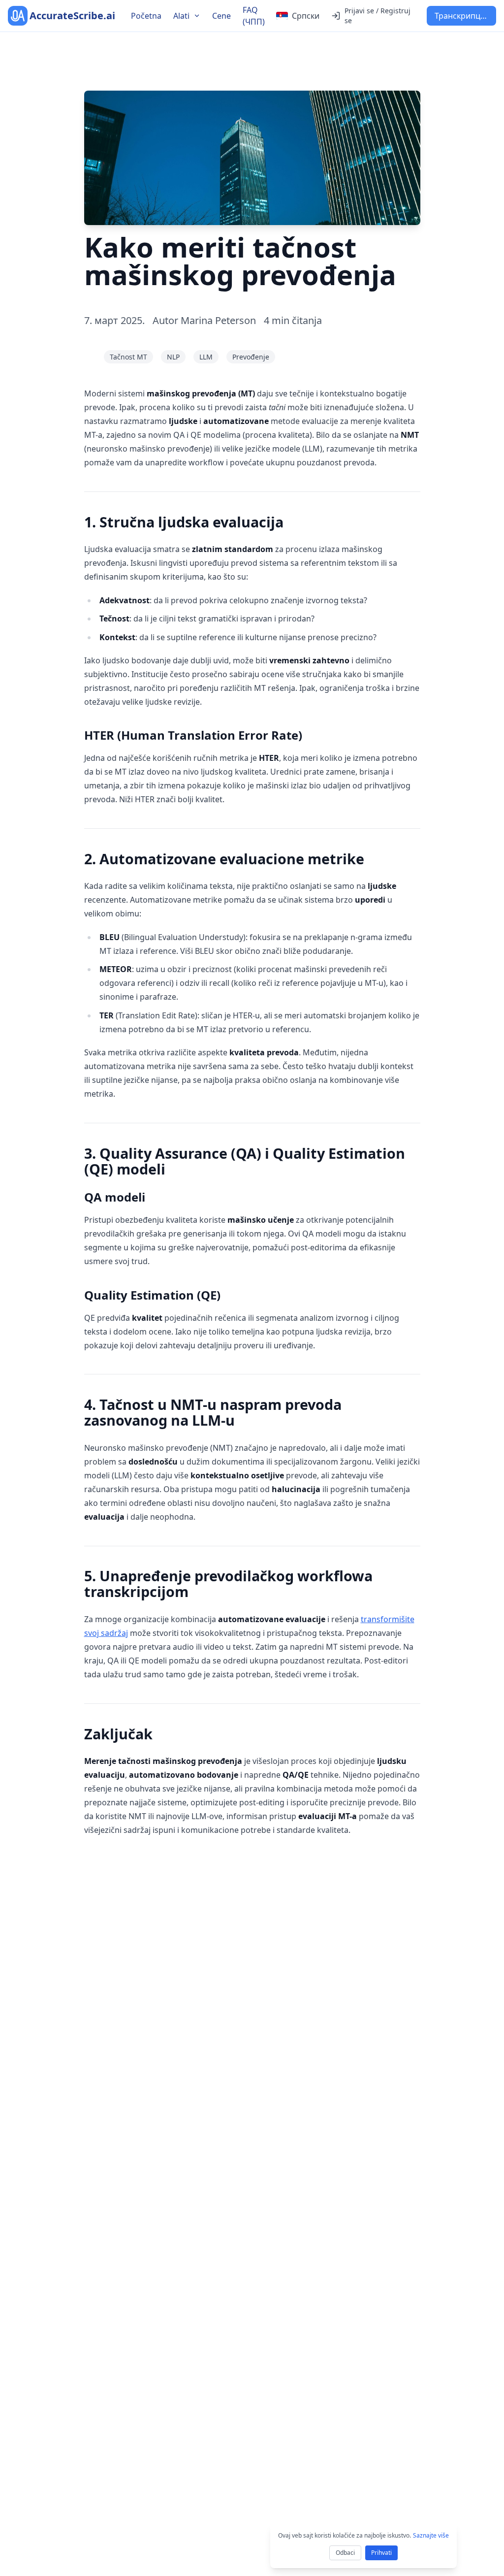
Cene (221, 16)
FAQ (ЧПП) (254, 16)
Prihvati (381, 2553)
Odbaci (345, 2553)
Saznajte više (431, 2535)
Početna (146, 16)
